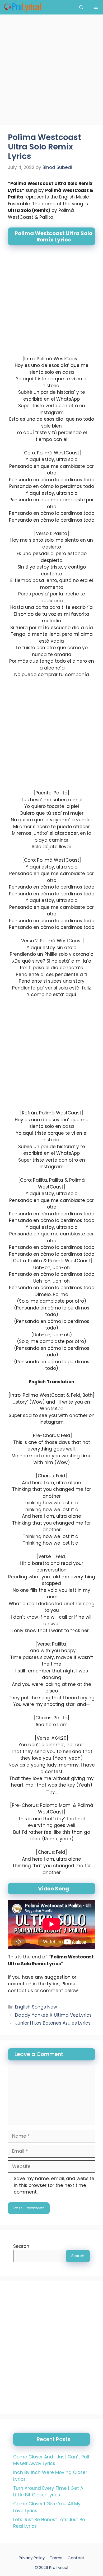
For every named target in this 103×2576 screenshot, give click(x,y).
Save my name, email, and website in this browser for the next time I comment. (54, 2185)
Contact (76, 2558)
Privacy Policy (32, 2558)
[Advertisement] (51, 71)
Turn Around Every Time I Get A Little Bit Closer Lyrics (48, 2492)
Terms (56, 2558)
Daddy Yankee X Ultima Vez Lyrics (53, 2015)
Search (21, 2246)
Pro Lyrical (59, 2567)
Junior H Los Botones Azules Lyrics (53, 2023)
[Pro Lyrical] (22, 7)
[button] (81, 7)
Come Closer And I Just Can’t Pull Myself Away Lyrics (51, 2460)
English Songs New (36, 2007)
